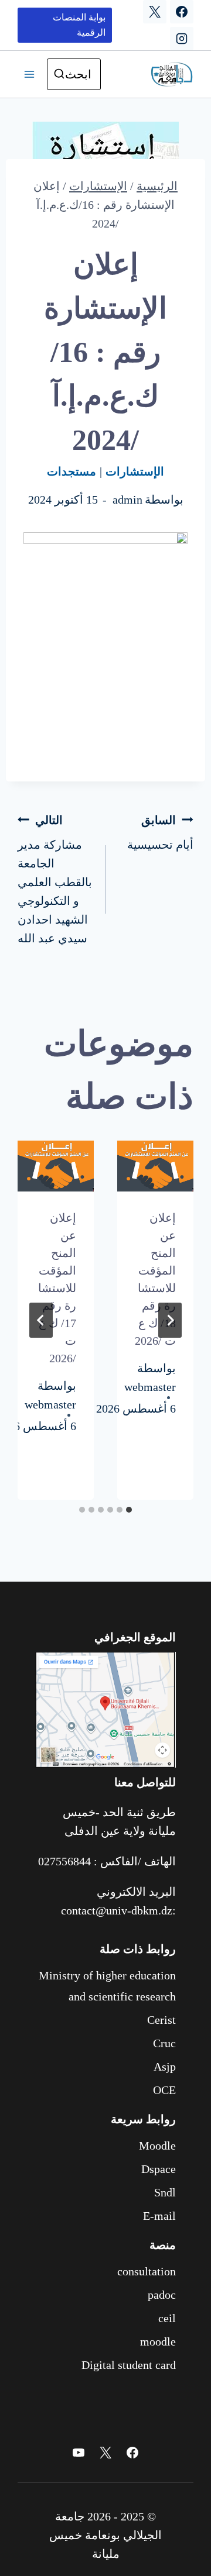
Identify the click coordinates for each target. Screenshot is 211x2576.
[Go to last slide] (170, 1320)
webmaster (150, 1387)
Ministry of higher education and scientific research (107, 1986)
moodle (158, 2341)
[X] (155, 12)
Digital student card (129, 2365)
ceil (167, 2318)
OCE (164, 2090)
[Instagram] (182, 39)
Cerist (161, 2020)
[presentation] (155, 1166)
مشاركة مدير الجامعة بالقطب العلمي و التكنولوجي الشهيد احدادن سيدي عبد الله (55, 879)
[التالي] (41, 1320)
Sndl (165, 2192)
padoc (162, 2295)
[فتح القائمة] (29, 74)
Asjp (165, 2067)
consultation (147, 2271)
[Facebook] (182, 12)
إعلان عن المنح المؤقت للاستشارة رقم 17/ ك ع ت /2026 (57, 1288)
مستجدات (72, 471)
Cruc (164, 2043)
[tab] (129, 1510)
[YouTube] (79, 2453)
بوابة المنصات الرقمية (79, 25)
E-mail (159, 2216)
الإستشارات (135, 471)
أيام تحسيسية (160, 832)
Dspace (159, 2169)
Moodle (157, 2145)
